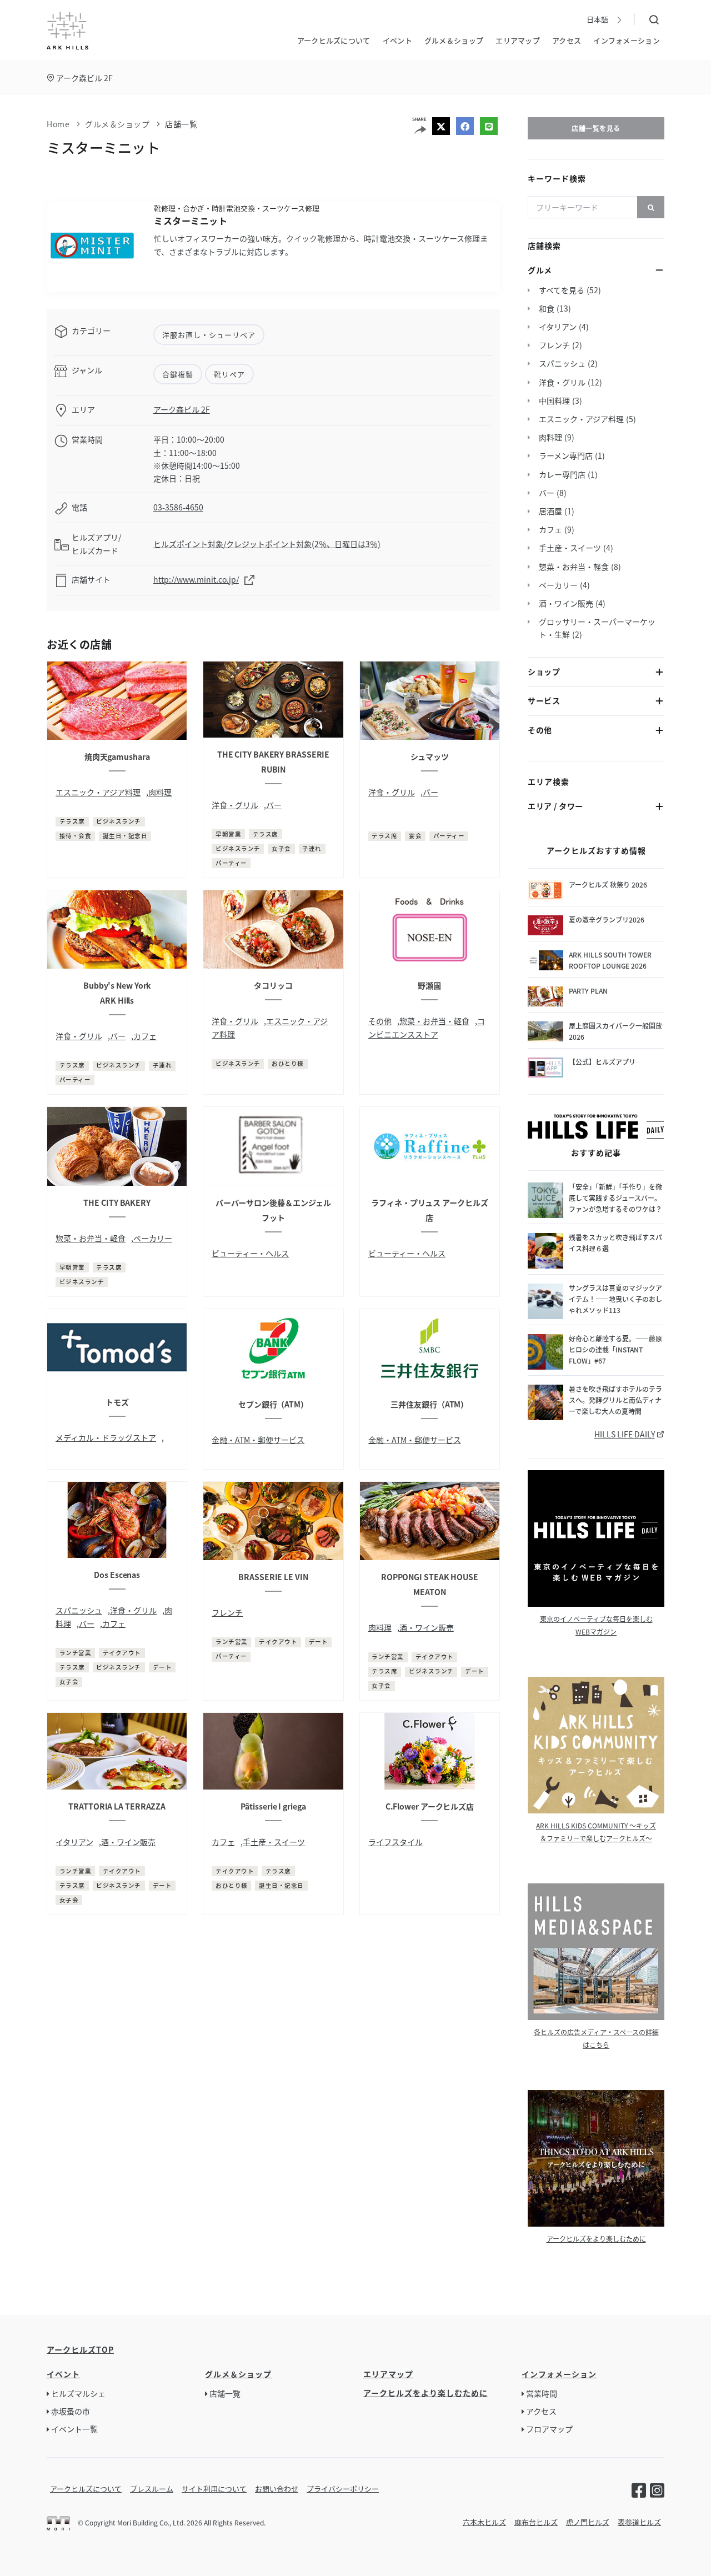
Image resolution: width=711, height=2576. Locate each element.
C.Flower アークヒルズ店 (430, 1806)
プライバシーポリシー (343, 2489)
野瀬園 (429, 985)
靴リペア (229, 374)
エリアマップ (518, 40)
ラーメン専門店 (566, 455)
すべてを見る (562, 290)
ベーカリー (153, 1238)
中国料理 (554, 400)
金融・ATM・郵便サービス (258, 1440)
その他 (380, 1021)
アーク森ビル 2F (84, 78)
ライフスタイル (395, 1842)
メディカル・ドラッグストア (106, 1437)
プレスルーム (152, 2489)
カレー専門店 (562, 474)
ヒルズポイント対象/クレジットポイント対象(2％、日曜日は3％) (267, 544)
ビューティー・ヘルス (250, 1253)
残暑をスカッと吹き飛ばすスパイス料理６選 (615, 1243)
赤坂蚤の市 (71, 2411)
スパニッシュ (79, 1610)
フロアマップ (549, 2429)
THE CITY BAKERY (117, 1202)
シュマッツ (430, 756)
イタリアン (74, 1842)
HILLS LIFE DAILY (625, 1434)
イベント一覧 (74, 2429)
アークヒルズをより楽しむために (596, 2239)
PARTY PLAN (588, 991)
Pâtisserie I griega (273, 1806)
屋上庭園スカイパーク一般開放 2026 (617, 1031)
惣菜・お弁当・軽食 (434, 1021)
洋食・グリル (235, 805)
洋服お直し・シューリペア (209, 335)
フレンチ (227, 1612)
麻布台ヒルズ (536, 2522)
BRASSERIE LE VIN (273, 1577)
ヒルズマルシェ (78, 2393)
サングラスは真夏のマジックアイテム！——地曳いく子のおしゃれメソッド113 (615, 1299)
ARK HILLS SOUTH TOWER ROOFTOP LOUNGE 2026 (610, 960)
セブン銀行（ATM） (273, 1404)
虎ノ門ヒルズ (588, 2522)
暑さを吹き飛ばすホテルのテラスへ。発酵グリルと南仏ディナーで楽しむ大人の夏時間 (615, 1400)
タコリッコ (273, 985)
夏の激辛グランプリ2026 (607, 919)
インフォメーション (627, 40)
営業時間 (542, 2393)
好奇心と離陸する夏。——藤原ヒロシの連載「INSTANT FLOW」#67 (615, 1349)
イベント (397, 40)
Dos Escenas (117, 1575)
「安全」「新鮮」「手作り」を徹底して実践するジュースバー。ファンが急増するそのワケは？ (615, 1198)
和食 (547, 308)
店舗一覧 (181, 124)
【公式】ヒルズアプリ (602, 1062)
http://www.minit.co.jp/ (196, 579)
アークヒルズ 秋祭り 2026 (608, 884)
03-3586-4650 (178, 507)
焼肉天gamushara (117, 756)
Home (58, 124)
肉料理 (160, 792)
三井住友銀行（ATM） (429, 1404)
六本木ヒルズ (484, 2522)
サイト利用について (214, 2489)
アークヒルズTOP (80, 2349)
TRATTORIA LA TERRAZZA (117, 1806)
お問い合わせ (277, 2489)
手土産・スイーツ (274, 1842)
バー (274, 805)
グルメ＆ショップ (454, 40)
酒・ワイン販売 (427, 1627)
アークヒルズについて (334, 40)
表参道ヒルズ (639, 2522)
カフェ (145, 1036)
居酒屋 (550, 511)
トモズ (117, 1402)
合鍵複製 (178, 374)
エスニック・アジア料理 (98, 792)
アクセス (567, 40)
